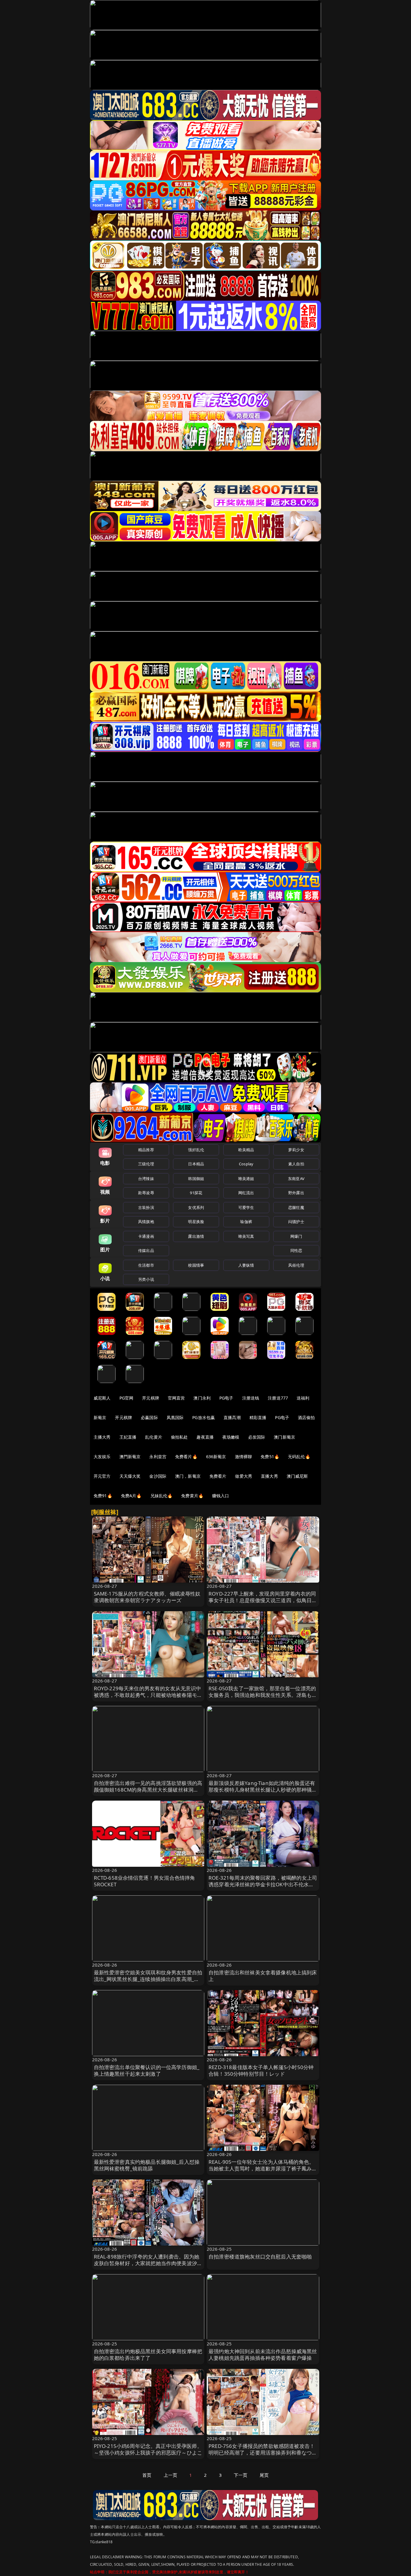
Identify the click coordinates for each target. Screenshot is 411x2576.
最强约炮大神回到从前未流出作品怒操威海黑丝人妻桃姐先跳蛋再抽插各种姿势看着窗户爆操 (263, 2355)
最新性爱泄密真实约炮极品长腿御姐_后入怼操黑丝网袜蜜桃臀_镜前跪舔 (147, 2165)
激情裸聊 (244, 1457)
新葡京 (100, 1417)
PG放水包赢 (204, 1417)
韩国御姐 (196, 1179)
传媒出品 (146, 1250)
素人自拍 (296, 1164)
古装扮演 (146, 1207)
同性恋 (296, 1250)
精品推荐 (146, 1150)
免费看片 (218, 1476)
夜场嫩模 (231, 1437)
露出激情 (196, 1236)
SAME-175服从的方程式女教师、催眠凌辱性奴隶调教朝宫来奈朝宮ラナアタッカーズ (147, 1597)
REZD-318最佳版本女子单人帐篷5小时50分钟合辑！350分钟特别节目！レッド (261, 2070)
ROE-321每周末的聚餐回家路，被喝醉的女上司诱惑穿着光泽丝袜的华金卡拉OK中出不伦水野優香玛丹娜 (263, 1884)
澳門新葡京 (130, 1457)
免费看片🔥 (186, 1457)
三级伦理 (146, 1164)
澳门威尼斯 (297, 1476)
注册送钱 (251, 1398)
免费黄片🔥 (192, 1496)
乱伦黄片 (154, 1437)
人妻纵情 (246, 1265)
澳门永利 (202, 1398)
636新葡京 (216, 1457)
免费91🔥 (103, 1496)
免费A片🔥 (131, 1496)
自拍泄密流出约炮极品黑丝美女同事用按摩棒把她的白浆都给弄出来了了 (148, 2355)
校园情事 (196, 1265)
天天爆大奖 (130, 1476)
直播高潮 (232, 1417)
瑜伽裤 (246, 1222)
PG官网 (127, 1398)
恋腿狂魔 (296, 1207)
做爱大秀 (244, 1476)
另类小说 (146, 1279)
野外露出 (296, 1193)
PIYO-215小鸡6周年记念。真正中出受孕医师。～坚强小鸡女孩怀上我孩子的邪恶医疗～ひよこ (148, 2449)
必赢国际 (149, 1417)
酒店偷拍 (306, 1417)
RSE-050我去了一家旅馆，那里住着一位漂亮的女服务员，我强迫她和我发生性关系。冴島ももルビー (263, 1695)
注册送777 (278, 1398)
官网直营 (176, 1398)
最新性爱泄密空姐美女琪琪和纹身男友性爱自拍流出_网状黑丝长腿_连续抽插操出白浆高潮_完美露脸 (148, 1979)
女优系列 (196, 1207)
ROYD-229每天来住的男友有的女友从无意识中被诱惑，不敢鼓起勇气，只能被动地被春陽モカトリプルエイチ (148, 1695)
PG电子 (226, 1398)
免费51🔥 (270, 1457)
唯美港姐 (246, 1179)
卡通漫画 (146, 1236)
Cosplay (246, 1164)
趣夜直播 (205, 1437)
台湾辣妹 (146, 1179)
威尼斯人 (102, 1398)
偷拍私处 (179, 1437)
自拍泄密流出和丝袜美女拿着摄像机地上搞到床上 (263, 1976)
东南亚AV (296, 1179)
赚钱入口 (221, 1496)
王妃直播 (128, 1437)
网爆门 (296, 1236)
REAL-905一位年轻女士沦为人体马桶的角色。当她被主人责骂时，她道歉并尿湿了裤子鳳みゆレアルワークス (263, 2168)
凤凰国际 (175, 1417)
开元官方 (102, 1476)
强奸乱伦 (196, 1150)
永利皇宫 (158, 1457)
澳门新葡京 (284, 1437)
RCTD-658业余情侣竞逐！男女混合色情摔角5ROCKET (145, 1881)
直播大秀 (269, 1476)
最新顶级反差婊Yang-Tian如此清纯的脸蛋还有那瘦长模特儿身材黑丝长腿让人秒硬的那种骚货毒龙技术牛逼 (263, 1790)
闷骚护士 (296, 1222)
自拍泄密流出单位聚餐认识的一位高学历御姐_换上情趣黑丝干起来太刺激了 (147, 2070)
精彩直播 (258, 1417)
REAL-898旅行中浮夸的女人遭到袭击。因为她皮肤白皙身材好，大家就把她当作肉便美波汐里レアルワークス (148, 2263)
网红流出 (246, 1193)
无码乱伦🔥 (299, 1457)
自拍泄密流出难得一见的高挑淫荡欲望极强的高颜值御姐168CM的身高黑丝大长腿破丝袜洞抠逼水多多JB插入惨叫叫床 (148, 1790)
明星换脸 (196, 1222)
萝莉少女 (296, 1150)
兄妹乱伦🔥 (162, 1496)
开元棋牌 (151, 1398)
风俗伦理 (296, 1265)
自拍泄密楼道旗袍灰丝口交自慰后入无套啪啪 (260, 2257)
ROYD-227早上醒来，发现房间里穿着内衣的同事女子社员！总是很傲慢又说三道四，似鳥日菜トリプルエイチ (263, 1600)
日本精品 (196, 1164)
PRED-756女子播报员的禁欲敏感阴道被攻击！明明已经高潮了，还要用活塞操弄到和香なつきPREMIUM (263, 2453)
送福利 (303, 1398)
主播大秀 (102, 1437)
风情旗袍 (146, 1222)
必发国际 (257, 1437)
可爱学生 (246, 1207)
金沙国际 (158, 1476)
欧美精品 (246, 1150)
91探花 (196, 1193)
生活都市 (146, 1265)
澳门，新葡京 (188, 1476)
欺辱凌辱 (146, 1193)
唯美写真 (246, 1236)
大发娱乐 (102, 1457)
